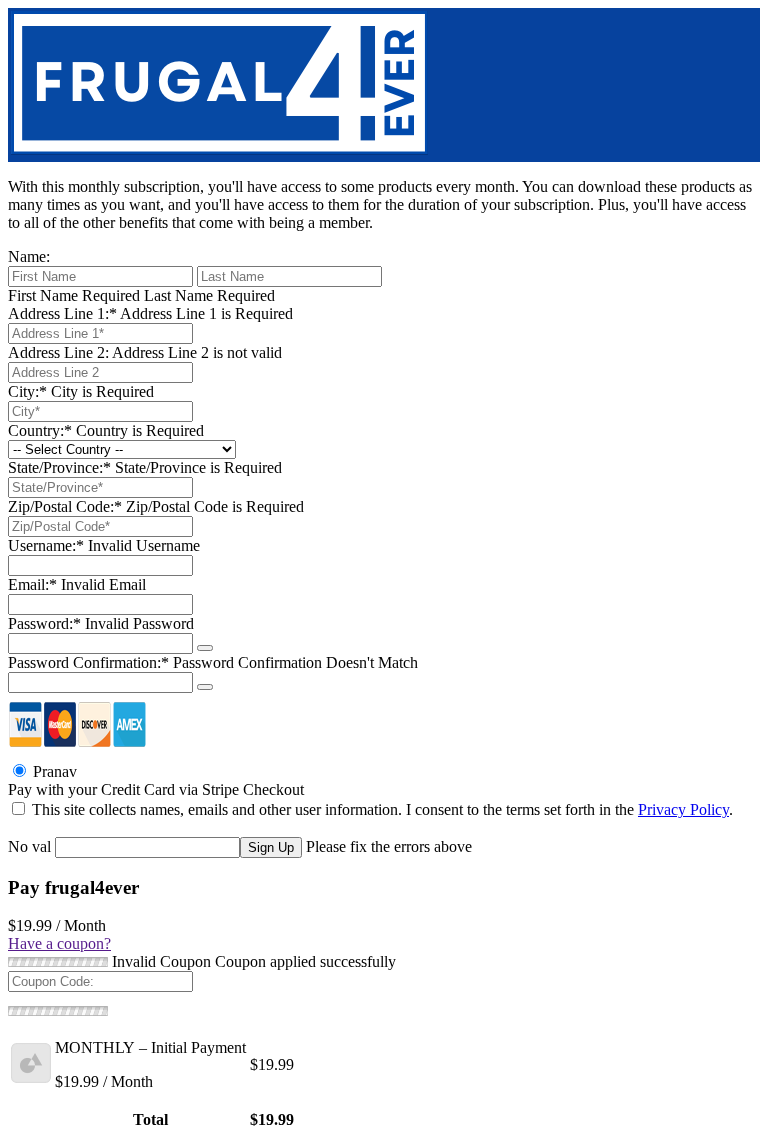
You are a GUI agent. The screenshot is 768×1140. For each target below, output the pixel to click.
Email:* (32, 584)
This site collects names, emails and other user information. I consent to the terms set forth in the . (380, 809)
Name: (29, 256)
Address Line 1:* (62, 313)
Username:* (46, 545)
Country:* (40, 430)
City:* (27, 391)
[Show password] (205, 648)
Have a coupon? (59, 943)
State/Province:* (59, 467)
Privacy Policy (683, 809)
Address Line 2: (58, 352)
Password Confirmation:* (88, 662)
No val (29, 846)
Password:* (44, 623)
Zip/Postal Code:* (65, 506)
